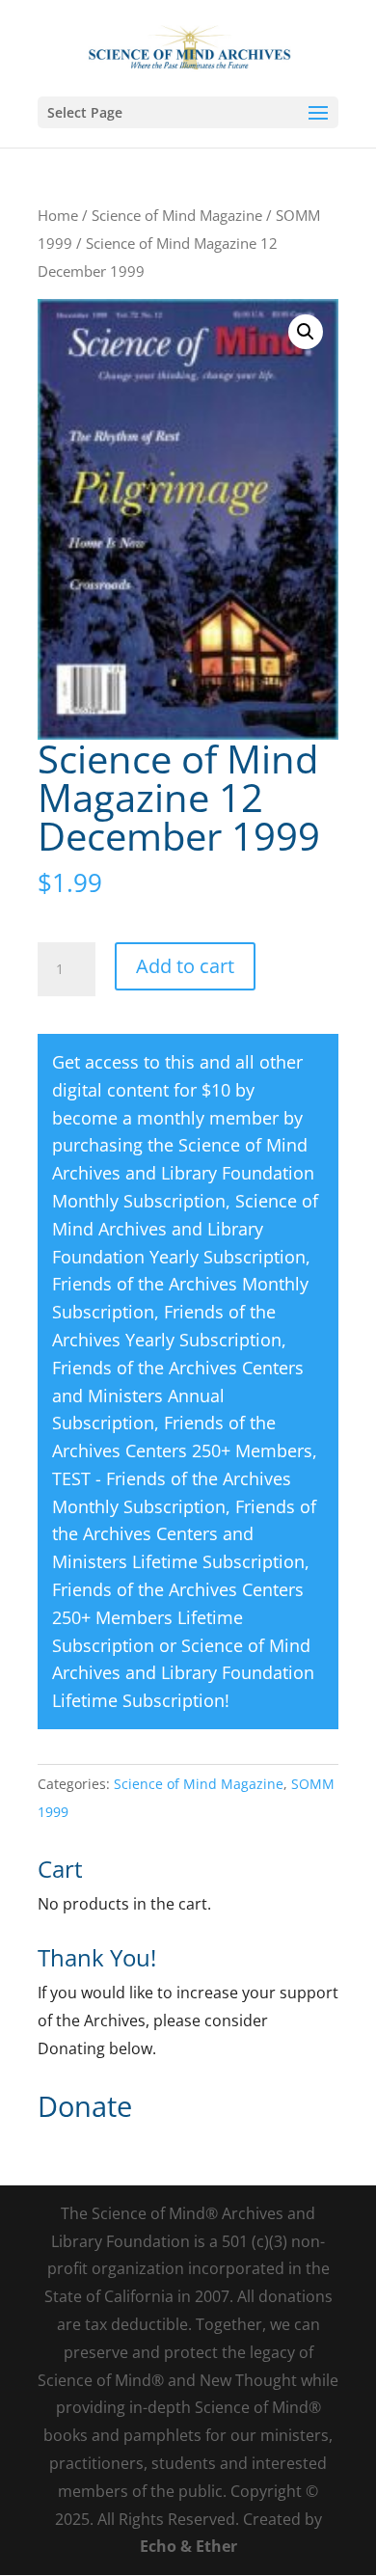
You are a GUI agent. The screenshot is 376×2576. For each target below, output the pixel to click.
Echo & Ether (188, 2546)
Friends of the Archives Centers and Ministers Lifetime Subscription (184, 1534)
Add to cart (185, 966)
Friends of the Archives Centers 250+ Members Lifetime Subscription (178, 1617)
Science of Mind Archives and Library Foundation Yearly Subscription (185, 1229)
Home (58, 215)
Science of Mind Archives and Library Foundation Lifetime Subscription (183, 1673)
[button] (306, 332)
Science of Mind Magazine (177, 215)
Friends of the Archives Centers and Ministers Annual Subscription (178, 1396)
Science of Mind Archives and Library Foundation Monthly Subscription (183, 1173)
